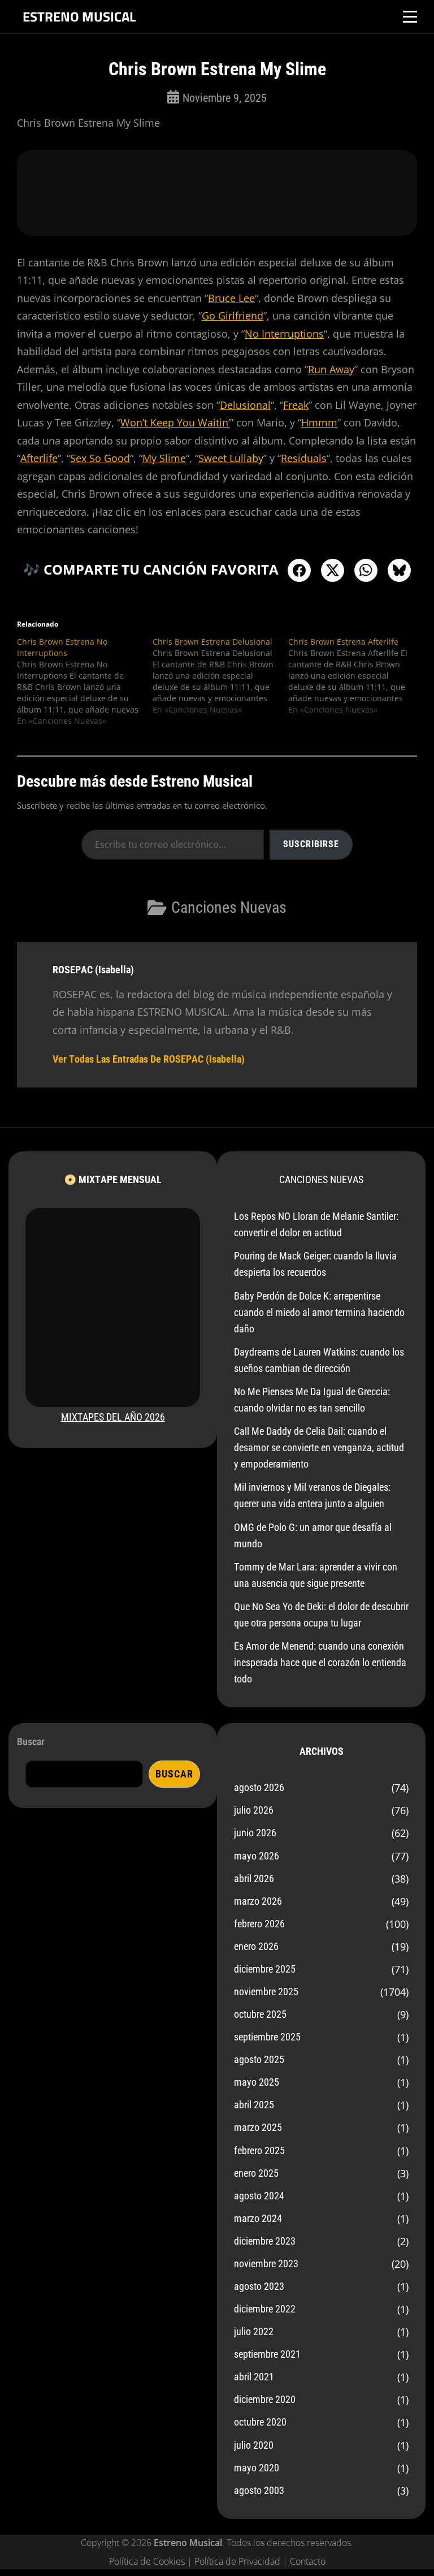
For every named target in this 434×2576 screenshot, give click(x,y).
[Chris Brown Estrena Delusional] (220, 676)
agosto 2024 (259, 2196)
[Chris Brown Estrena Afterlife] (356, 676)
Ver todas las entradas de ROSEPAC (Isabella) (149, 1059)
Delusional (245, 405)
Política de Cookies (147, 2561)
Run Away (331, 369)
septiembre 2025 (267, 2037)
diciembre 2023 (265, 2241)
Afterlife (39, 458)
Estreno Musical (79, 16)
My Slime (164, 458)
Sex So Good (100, 458)
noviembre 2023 (266, 2264)
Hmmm (319, 422)
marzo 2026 (258, 1901)
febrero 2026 (259, 1924)
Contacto (308, 2561)
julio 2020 (254, 2445)
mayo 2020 (257, 2468)
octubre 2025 (260, 2014)
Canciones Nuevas (229, 907)
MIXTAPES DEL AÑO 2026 (113, 1417)
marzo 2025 (258, 2127)
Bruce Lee (231, 298)
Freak (296, 405)
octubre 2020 (260, 2422)
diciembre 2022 (265, 2309)
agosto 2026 (259, 1787)
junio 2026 (255, 1833)
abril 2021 (254, 2377)
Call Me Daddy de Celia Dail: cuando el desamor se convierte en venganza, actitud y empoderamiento (319, 1447)
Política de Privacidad (237, 2561)
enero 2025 (256, 2173)
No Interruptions (284, 334)
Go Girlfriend (233, 316)
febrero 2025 (259, 2150)
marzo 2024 (258, 2218)
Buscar (31, 1742)
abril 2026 (254, 1878)
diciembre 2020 (265, 2399)
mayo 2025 (257, 2082)
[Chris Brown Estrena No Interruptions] (85, 681)
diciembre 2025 (265, 1969)
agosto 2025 (259, 2059)
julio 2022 (254, 2331)
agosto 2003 (259, 2490)
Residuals (304, 458)
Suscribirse (311, 844)
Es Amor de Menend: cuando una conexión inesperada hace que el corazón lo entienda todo (320, 1662)
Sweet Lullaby (231, 458)
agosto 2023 (259, 2286)
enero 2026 (256, 1946)
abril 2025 (254, 2105)
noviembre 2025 (266, 1992)
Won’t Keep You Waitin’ (175, 422)
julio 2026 (254, 1810)
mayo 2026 (257, 1856)
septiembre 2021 (267, 2354)
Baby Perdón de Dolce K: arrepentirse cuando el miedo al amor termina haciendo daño (319, 1312)
